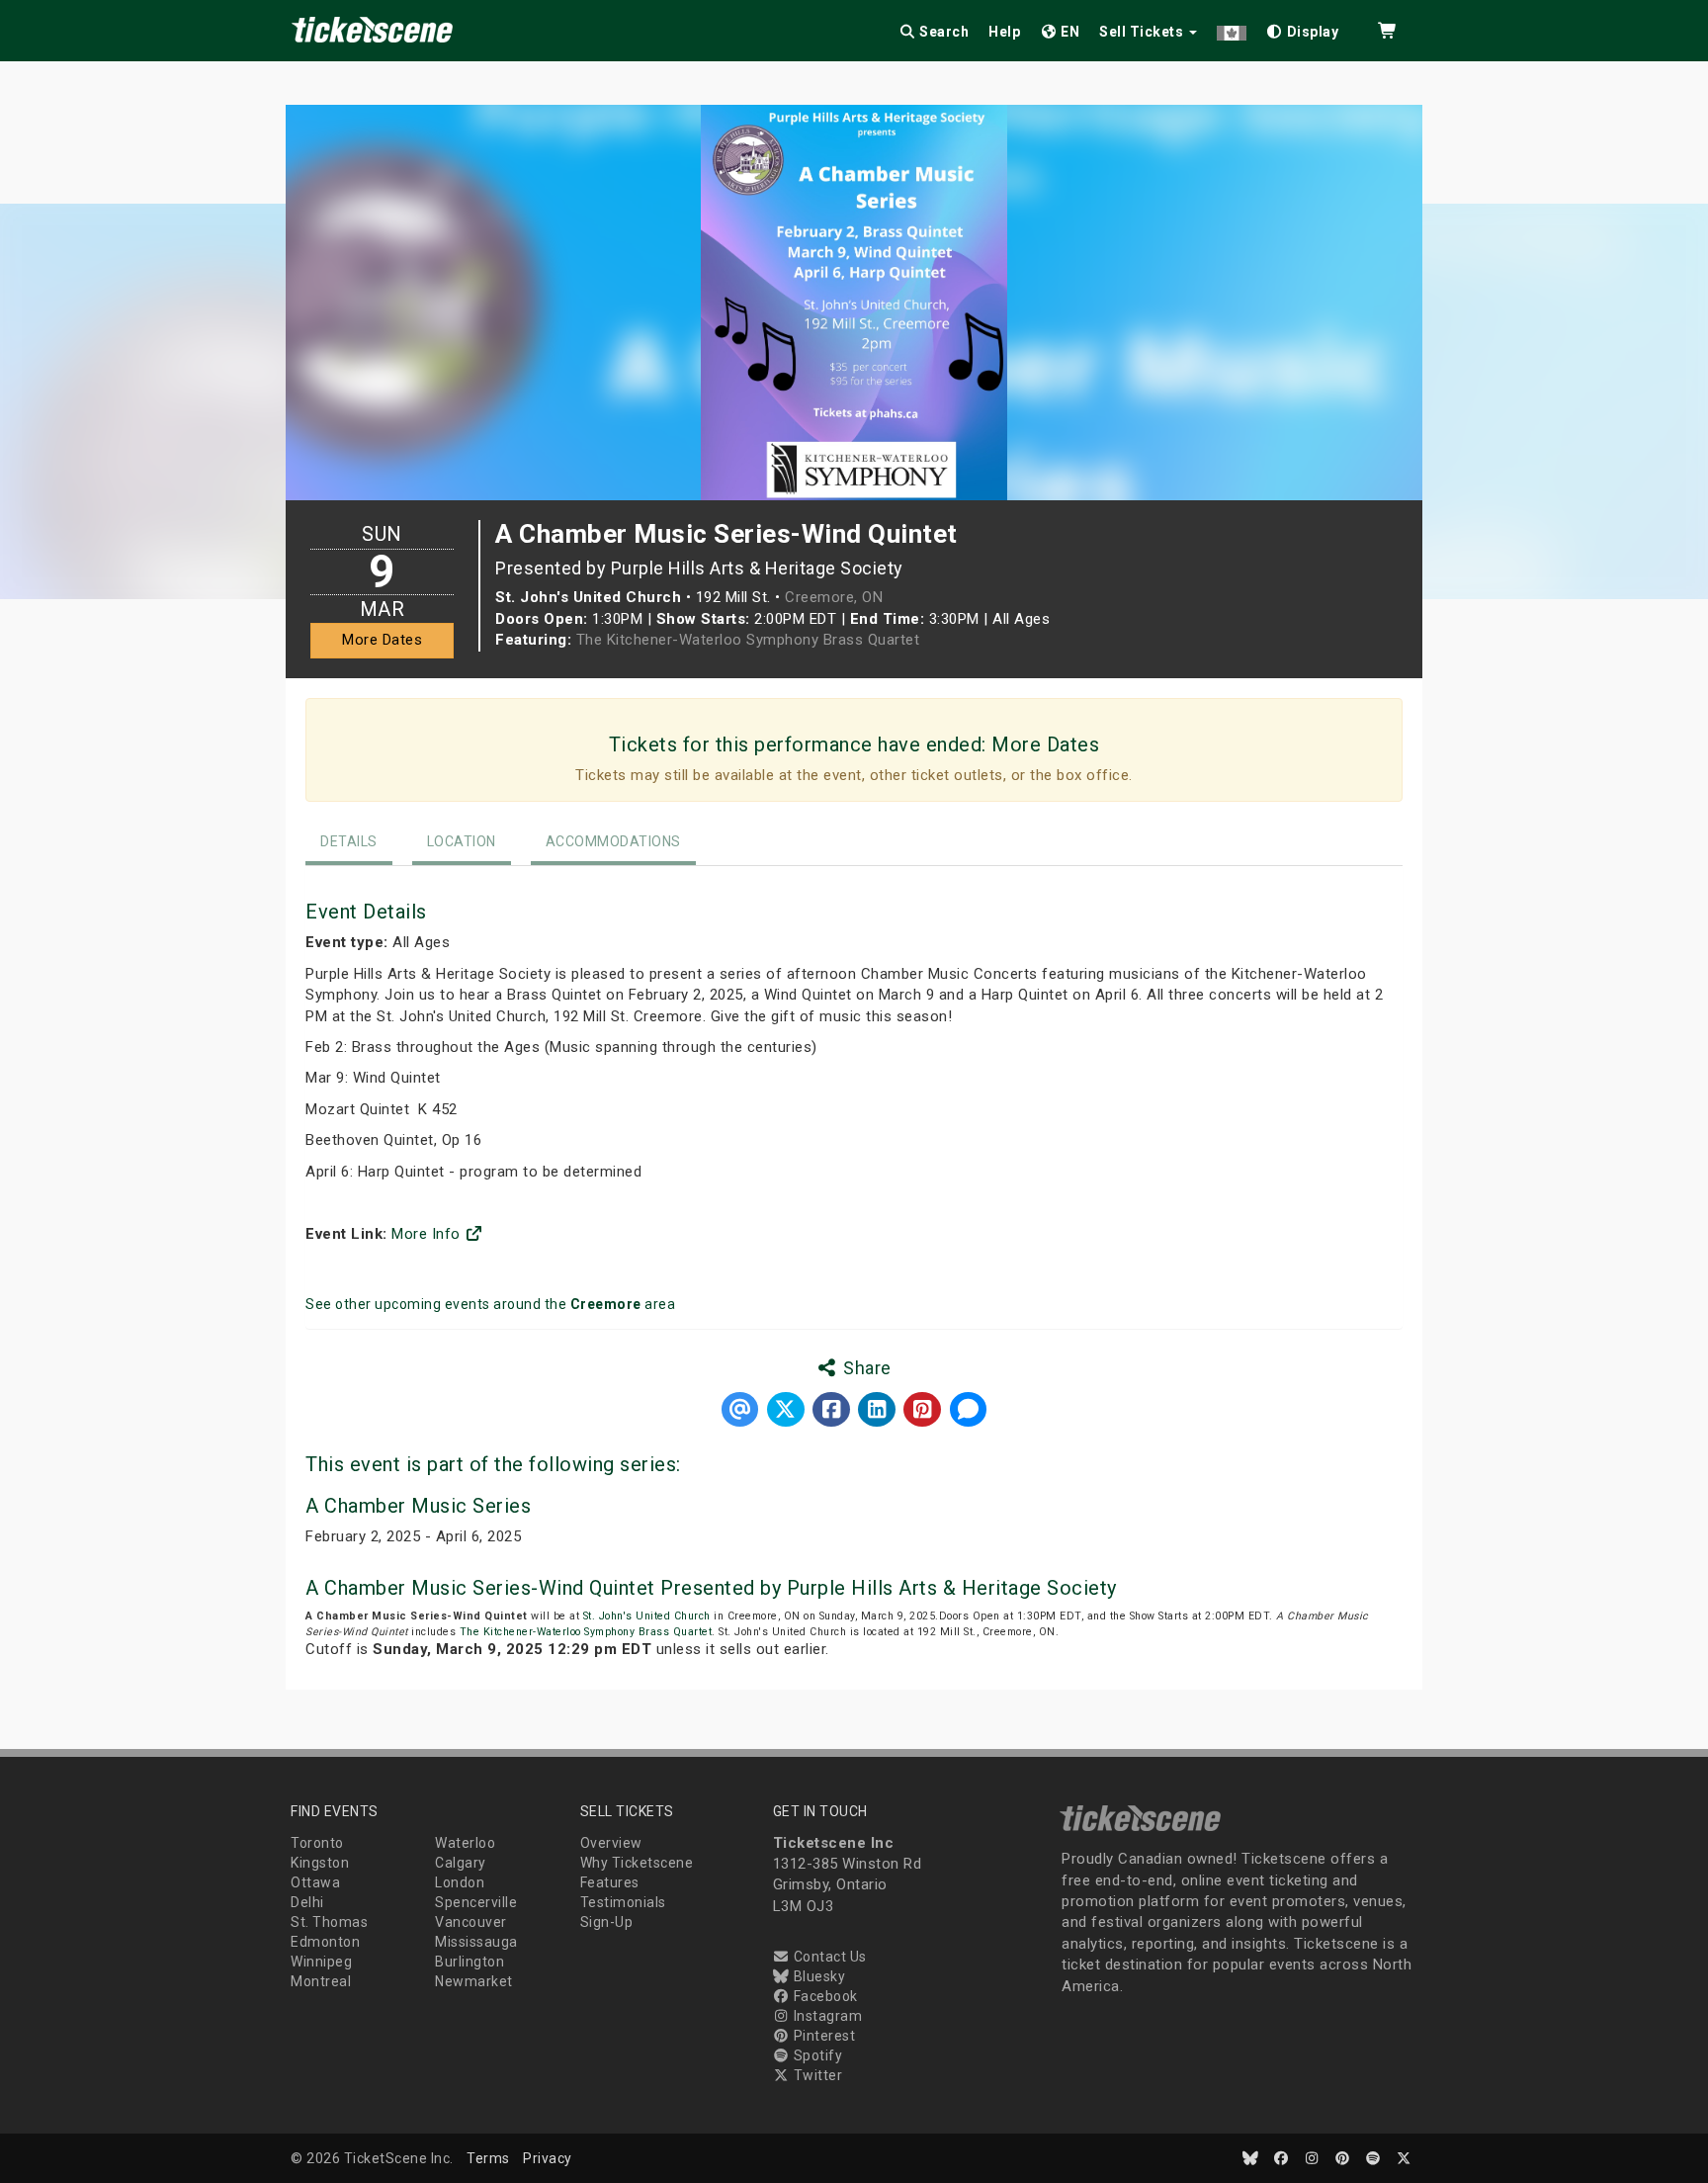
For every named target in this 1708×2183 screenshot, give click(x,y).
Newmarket (474, 1981)
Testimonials (623, 1902)
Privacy (548, 2158)
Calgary (461, 1863)
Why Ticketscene (637, 1863)
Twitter (816, 2075)
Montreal (321, 1981)
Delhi (307, 1902)
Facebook (824, 1996)
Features (610, 1882)
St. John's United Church (647, 1616)
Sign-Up (607, 1922)
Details (349, 841)
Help (1004, 32)
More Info (428, 1234)
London (460, 1882)
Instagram (826, 2016)
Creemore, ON (834, 597)
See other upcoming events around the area (490, 1304)
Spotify (816, 2055)
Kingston (320, 1863)
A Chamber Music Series (418, 1506)
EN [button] (1069, 32)
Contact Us (828, 1957)
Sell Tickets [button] (1143, 32)
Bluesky (817, 1976)
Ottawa (315, 1882)
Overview (611, 1843)
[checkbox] (1303, 28)
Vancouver (471, 1922)
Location (462, 841)
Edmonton (325, 1942)
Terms (488, 2158)
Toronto (317, 1843)
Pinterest (822, 2036)
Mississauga (476, 1942)
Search (943, 32)
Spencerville (476, 1902)
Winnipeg (321, 1962)
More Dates (382, 640)
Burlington (470, 1962)
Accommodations (613, 841)
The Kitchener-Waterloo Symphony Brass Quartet (748, 640)
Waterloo (465, 1843)
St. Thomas (329, 1922)
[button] (1232, 28)
